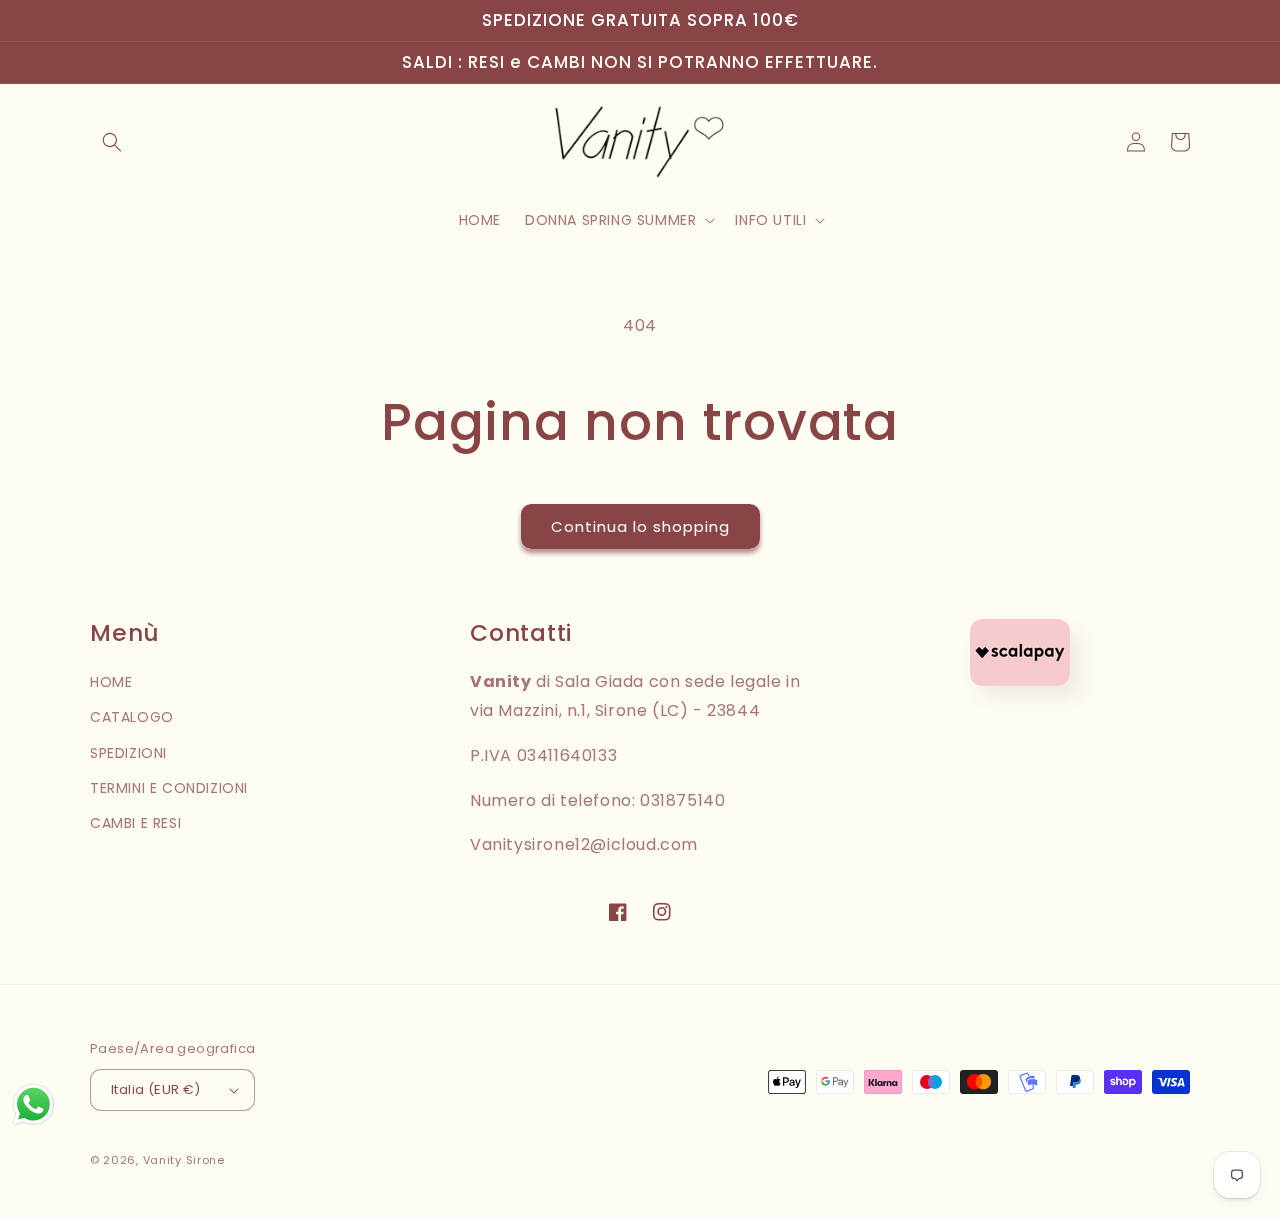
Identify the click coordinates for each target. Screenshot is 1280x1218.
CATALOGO (132, 717)
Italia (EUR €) (156, 1089)
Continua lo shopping (640, 526)
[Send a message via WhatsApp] (33, 1104)
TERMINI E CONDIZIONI (169, 788)
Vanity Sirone (184, 1160)
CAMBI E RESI (135, 823)
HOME (111, 682)
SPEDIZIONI (128, 753)
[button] (112, 142)
